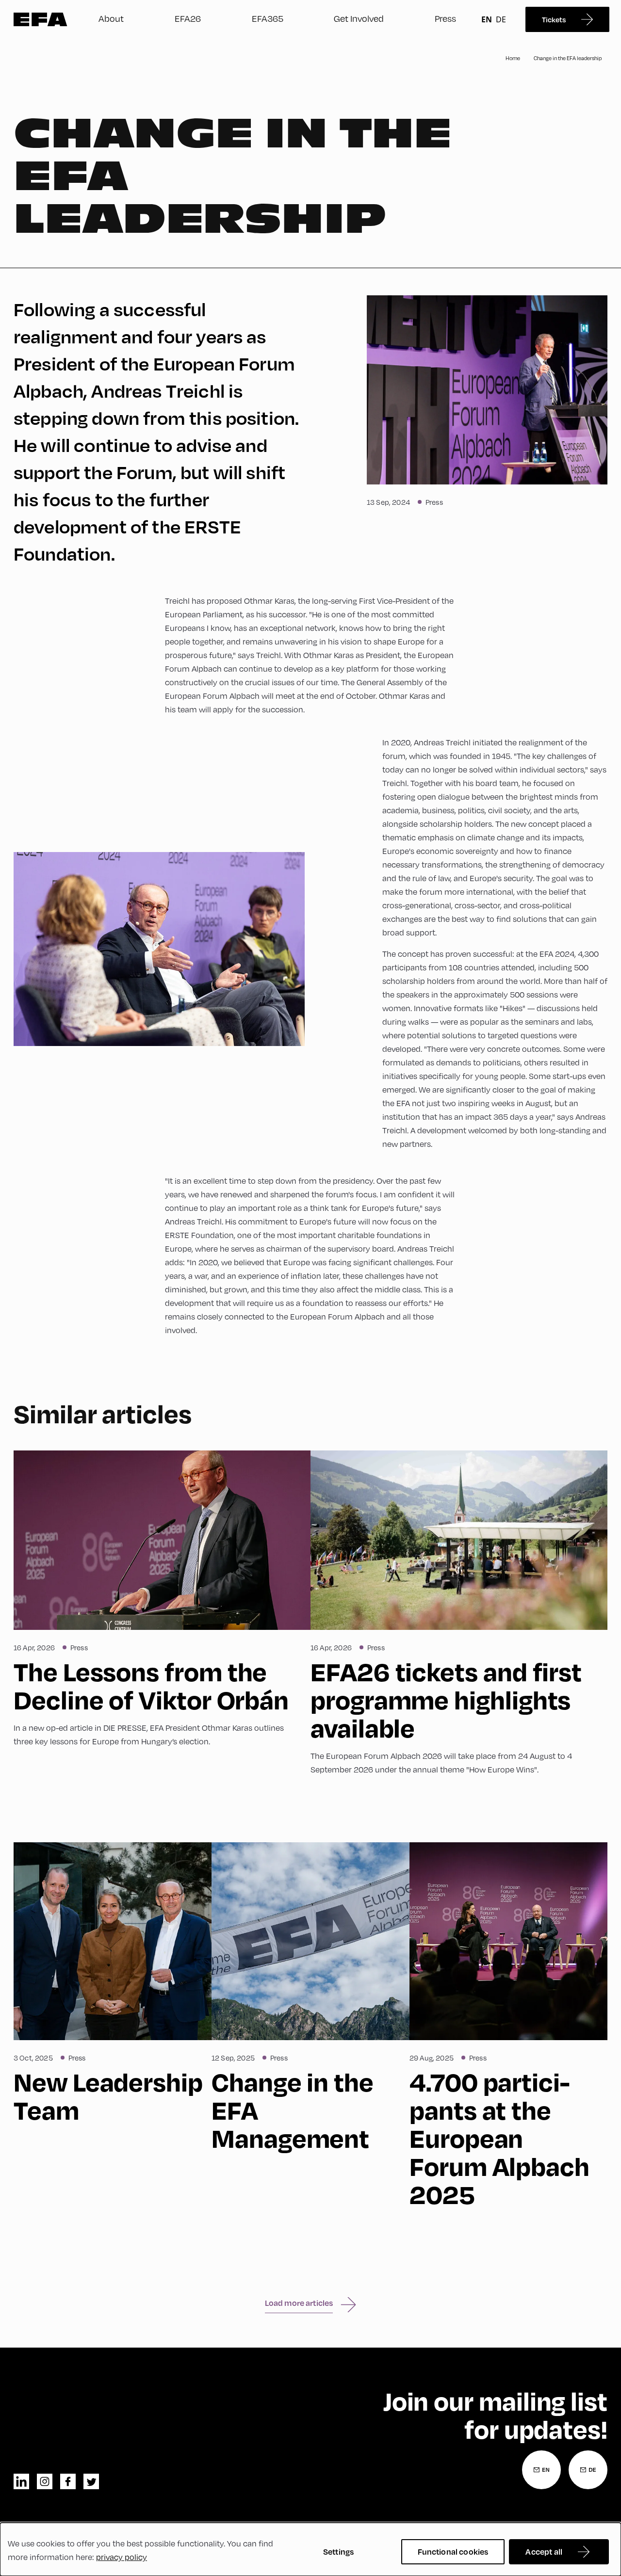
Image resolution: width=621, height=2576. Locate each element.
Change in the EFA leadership (568, 58)
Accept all (544, 2552)
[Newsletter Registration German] (588, 2470)
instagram (45, 2481)
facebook (68, 2481)
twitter (91, 2481)
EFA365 (268, 18)
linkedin (21, 2481)
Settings (338, 2552)
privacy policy (122, 2557)
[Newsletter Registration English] (541, 2470)
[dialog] (310, 2549)
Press (445, 18)
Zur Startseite (41, 19)
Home (513, 58)
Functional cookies (453, 2552)
